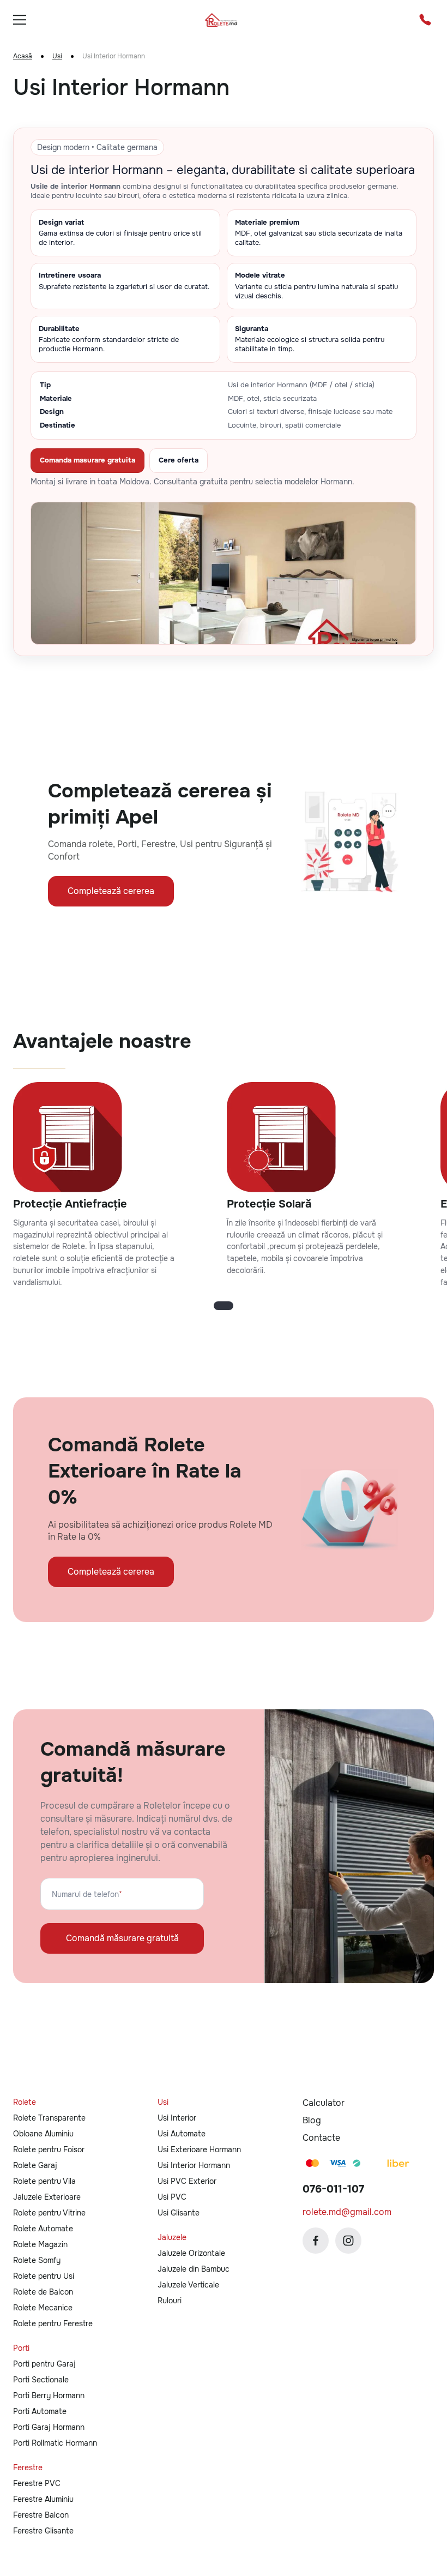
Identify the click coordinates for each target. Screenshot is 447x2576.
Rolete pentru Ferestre (53, 2323)
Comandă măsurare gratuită (122, 1938)
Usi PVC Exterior (187, 2181)
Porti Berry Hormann (49, 2395)
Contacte (321, 2138)
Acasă (23, 56)
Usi (57, 56)
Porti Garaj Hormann (49, 2427)
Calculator (324, 2103)
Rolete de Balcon (43, 2292)
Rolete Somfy (37, 2260)
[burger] (20, 20)
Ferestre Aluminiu (43, 2499)
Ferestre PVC (37, 2483)
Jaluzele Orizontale (191, 2253)
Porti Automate (40, 2411)
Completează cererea (111, 891)
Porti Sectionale (41, 2380)
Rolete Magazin (40, 2244)
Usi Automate (182, 2134)
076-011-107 (333, 2189)
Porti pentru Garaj (44, 2364)
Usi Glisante (179, 2213)
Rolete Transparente (49, 2118)
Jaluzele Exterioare (47, 2197)
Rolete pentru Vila (44, 2181)
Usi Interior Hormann (194, 2165)
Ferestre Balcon (41, 2515)
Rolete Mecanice (43, 2308)
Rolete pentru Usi (44, 2276)
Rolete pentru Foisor (49, 2149)
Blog (312, 2120)
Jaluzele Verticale (188, 2285)
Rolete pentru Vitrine (49, 2213)
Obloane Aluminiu (43, 2134)
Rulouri (170, 2301)
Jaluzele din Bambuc (194, 2269)
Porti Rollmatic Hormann (55, 2443)
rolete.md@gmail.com (347, 2212)
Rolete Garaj (35, 2165)
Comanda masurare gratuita (87, 460)
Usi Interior (177, 2118)
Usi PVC (172, 2197)
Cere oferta (179, 460)
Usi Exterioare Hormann (199, 2149)
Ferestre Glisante (43, 2531)
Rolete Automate (43, 2229)
